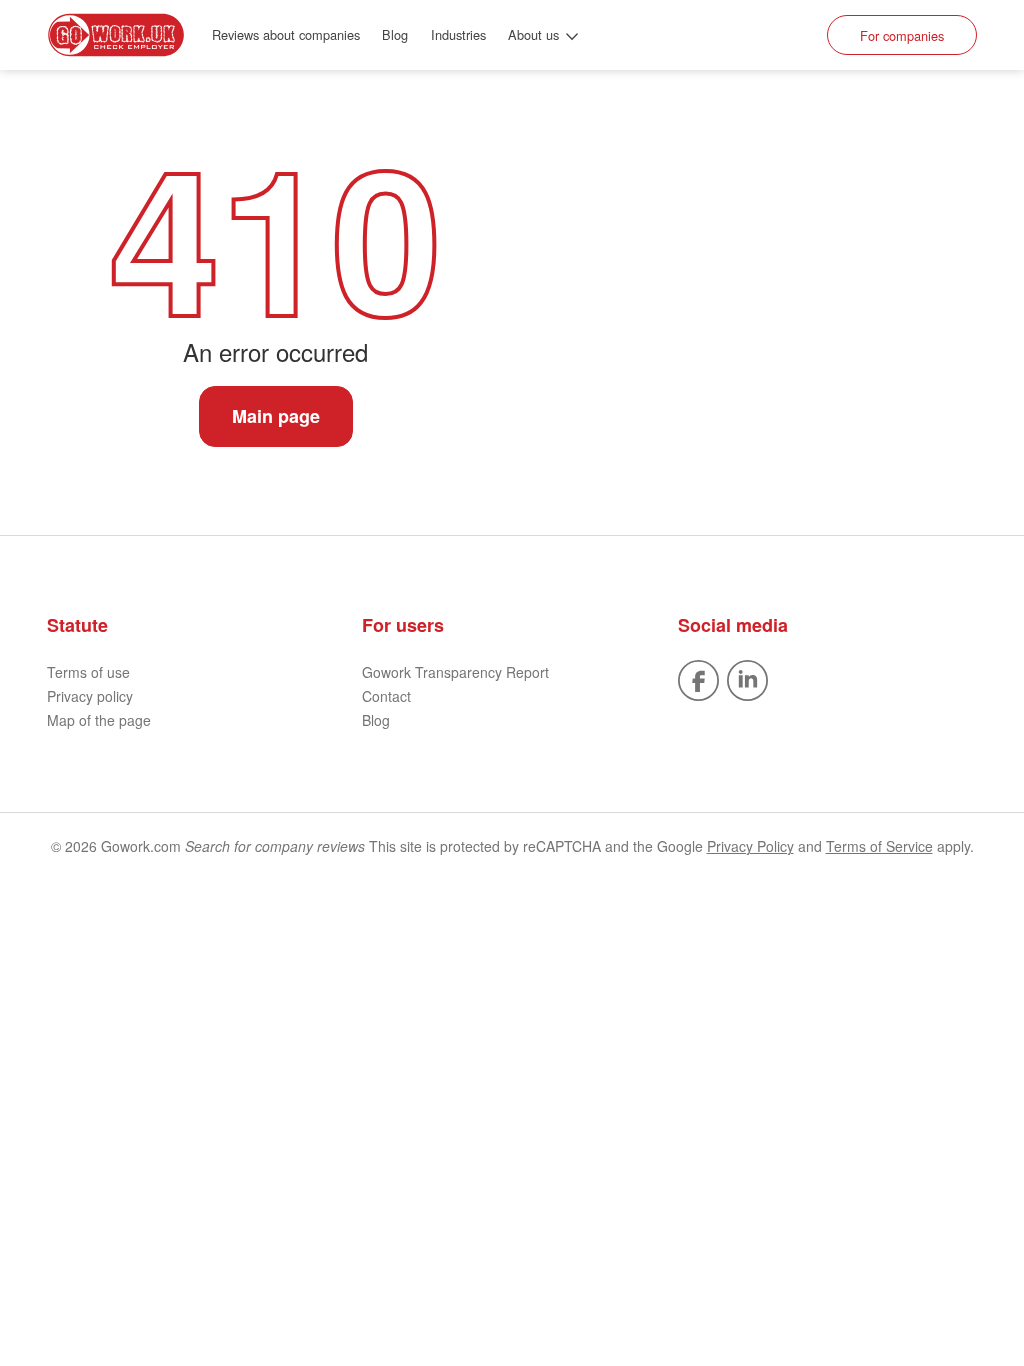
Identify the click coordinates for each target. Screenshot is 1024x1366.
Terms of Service (879, 846)
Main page (276, 416)
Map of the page (99, 720)
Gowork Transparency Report (455, 672)
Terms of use (88, 672)
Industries (458, 34)
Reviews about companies (286, 34)
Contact (386, 696)
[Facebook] (698, 678)
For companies (902, 35)
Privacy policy (90, 696)
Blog (395, 34)
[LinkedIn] (747, 678)
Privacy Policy (750, 846)
